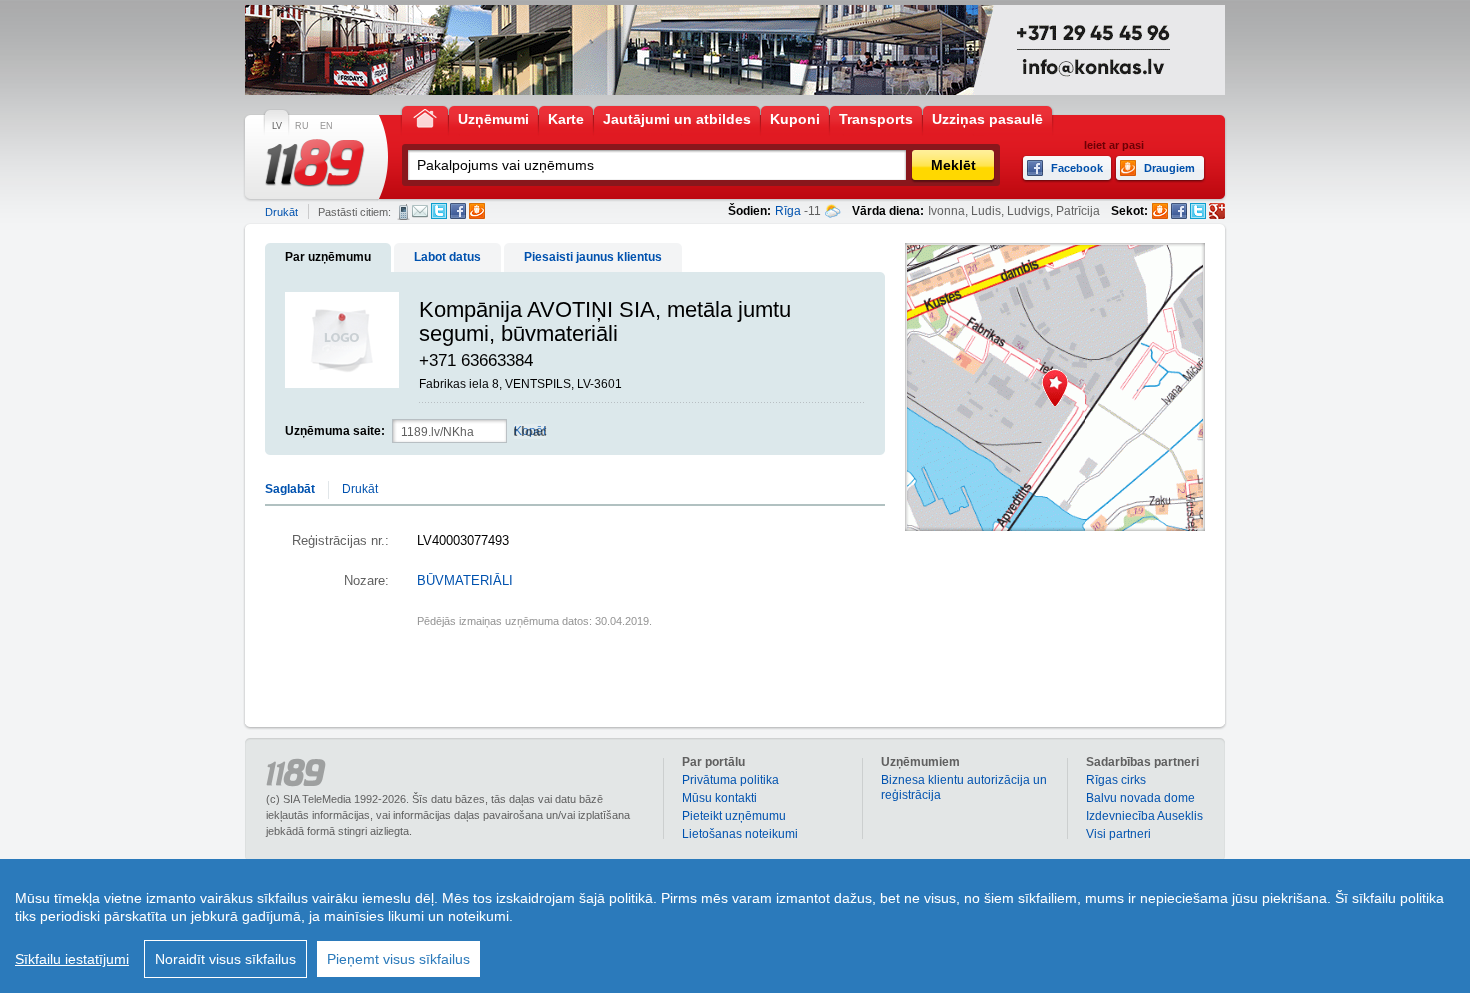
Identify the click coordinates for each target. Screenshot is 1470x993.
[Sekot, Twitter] (1198, 211)
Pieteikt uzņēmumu (734, 816)
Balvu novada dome (1140, 798)
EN (326, 126)
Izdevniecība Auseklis (1144, 816)
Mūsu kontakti (719, 798)
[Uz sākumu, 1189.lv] (425, 117)
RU (302, 126)
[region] (735, 926)
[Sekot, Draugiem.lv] (1160, 211)
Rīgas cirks (1116, 780)
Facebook (458, 211)
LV (277, 126)
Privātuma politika (730, 780)
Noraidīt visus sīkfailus (225, 959)
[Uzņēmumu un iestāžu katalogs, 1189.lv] (315, 163)
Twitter (439, 211)
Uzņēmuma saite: (335, 431)
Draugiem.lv (477, 211)
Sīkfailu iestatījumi (72, 959)
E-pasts (420, 211)
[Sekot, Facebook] (1179, 211)
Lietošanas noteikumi (740, 834)
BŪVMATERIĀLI (465, 581)
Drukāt (281, 212)
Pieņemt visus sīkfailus (398, 959)
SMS (403, 212)
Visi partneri (1118, 834)
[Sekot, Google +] (1217, 211)
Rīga (788, 211)
